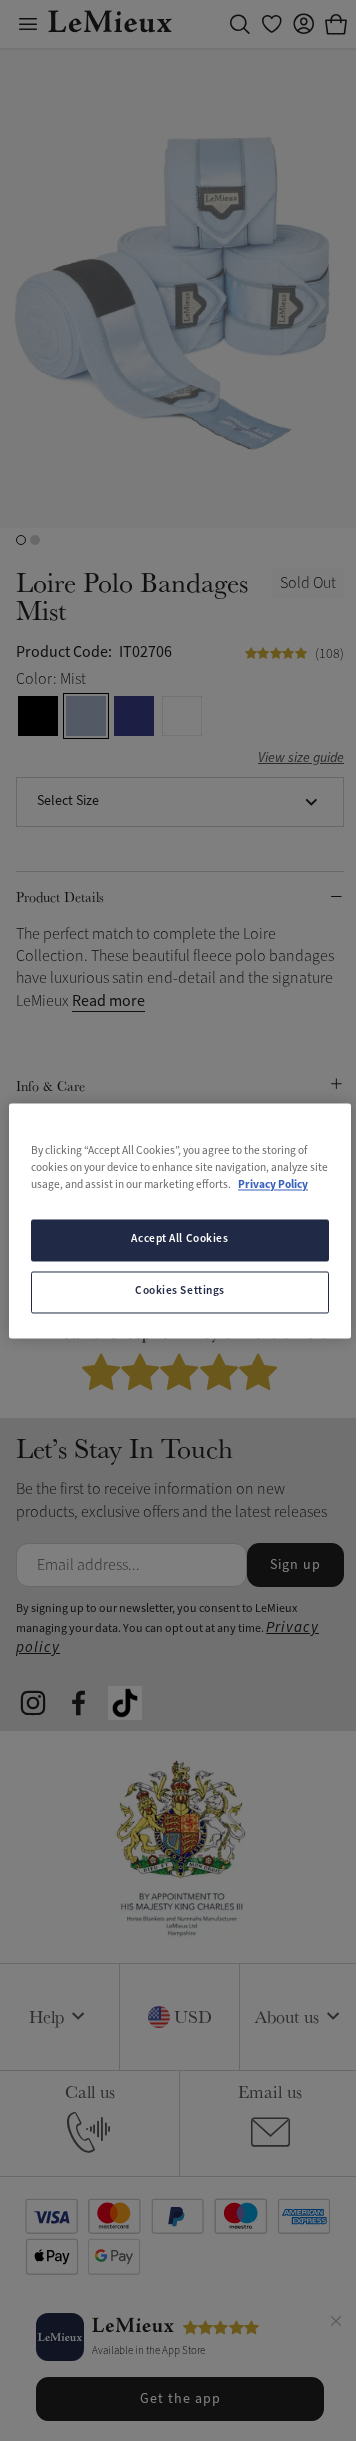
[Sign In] (304, 24)
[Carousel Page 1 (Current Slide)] (21, 540)
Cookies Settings (180, 1291)
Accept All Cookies (179, 1239)
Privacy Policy (273, 1185)
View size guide (301, 758)
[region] (180, 1220)
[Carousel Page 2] (35, 540)
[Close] (336, 2324)
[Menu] (28, 24)
